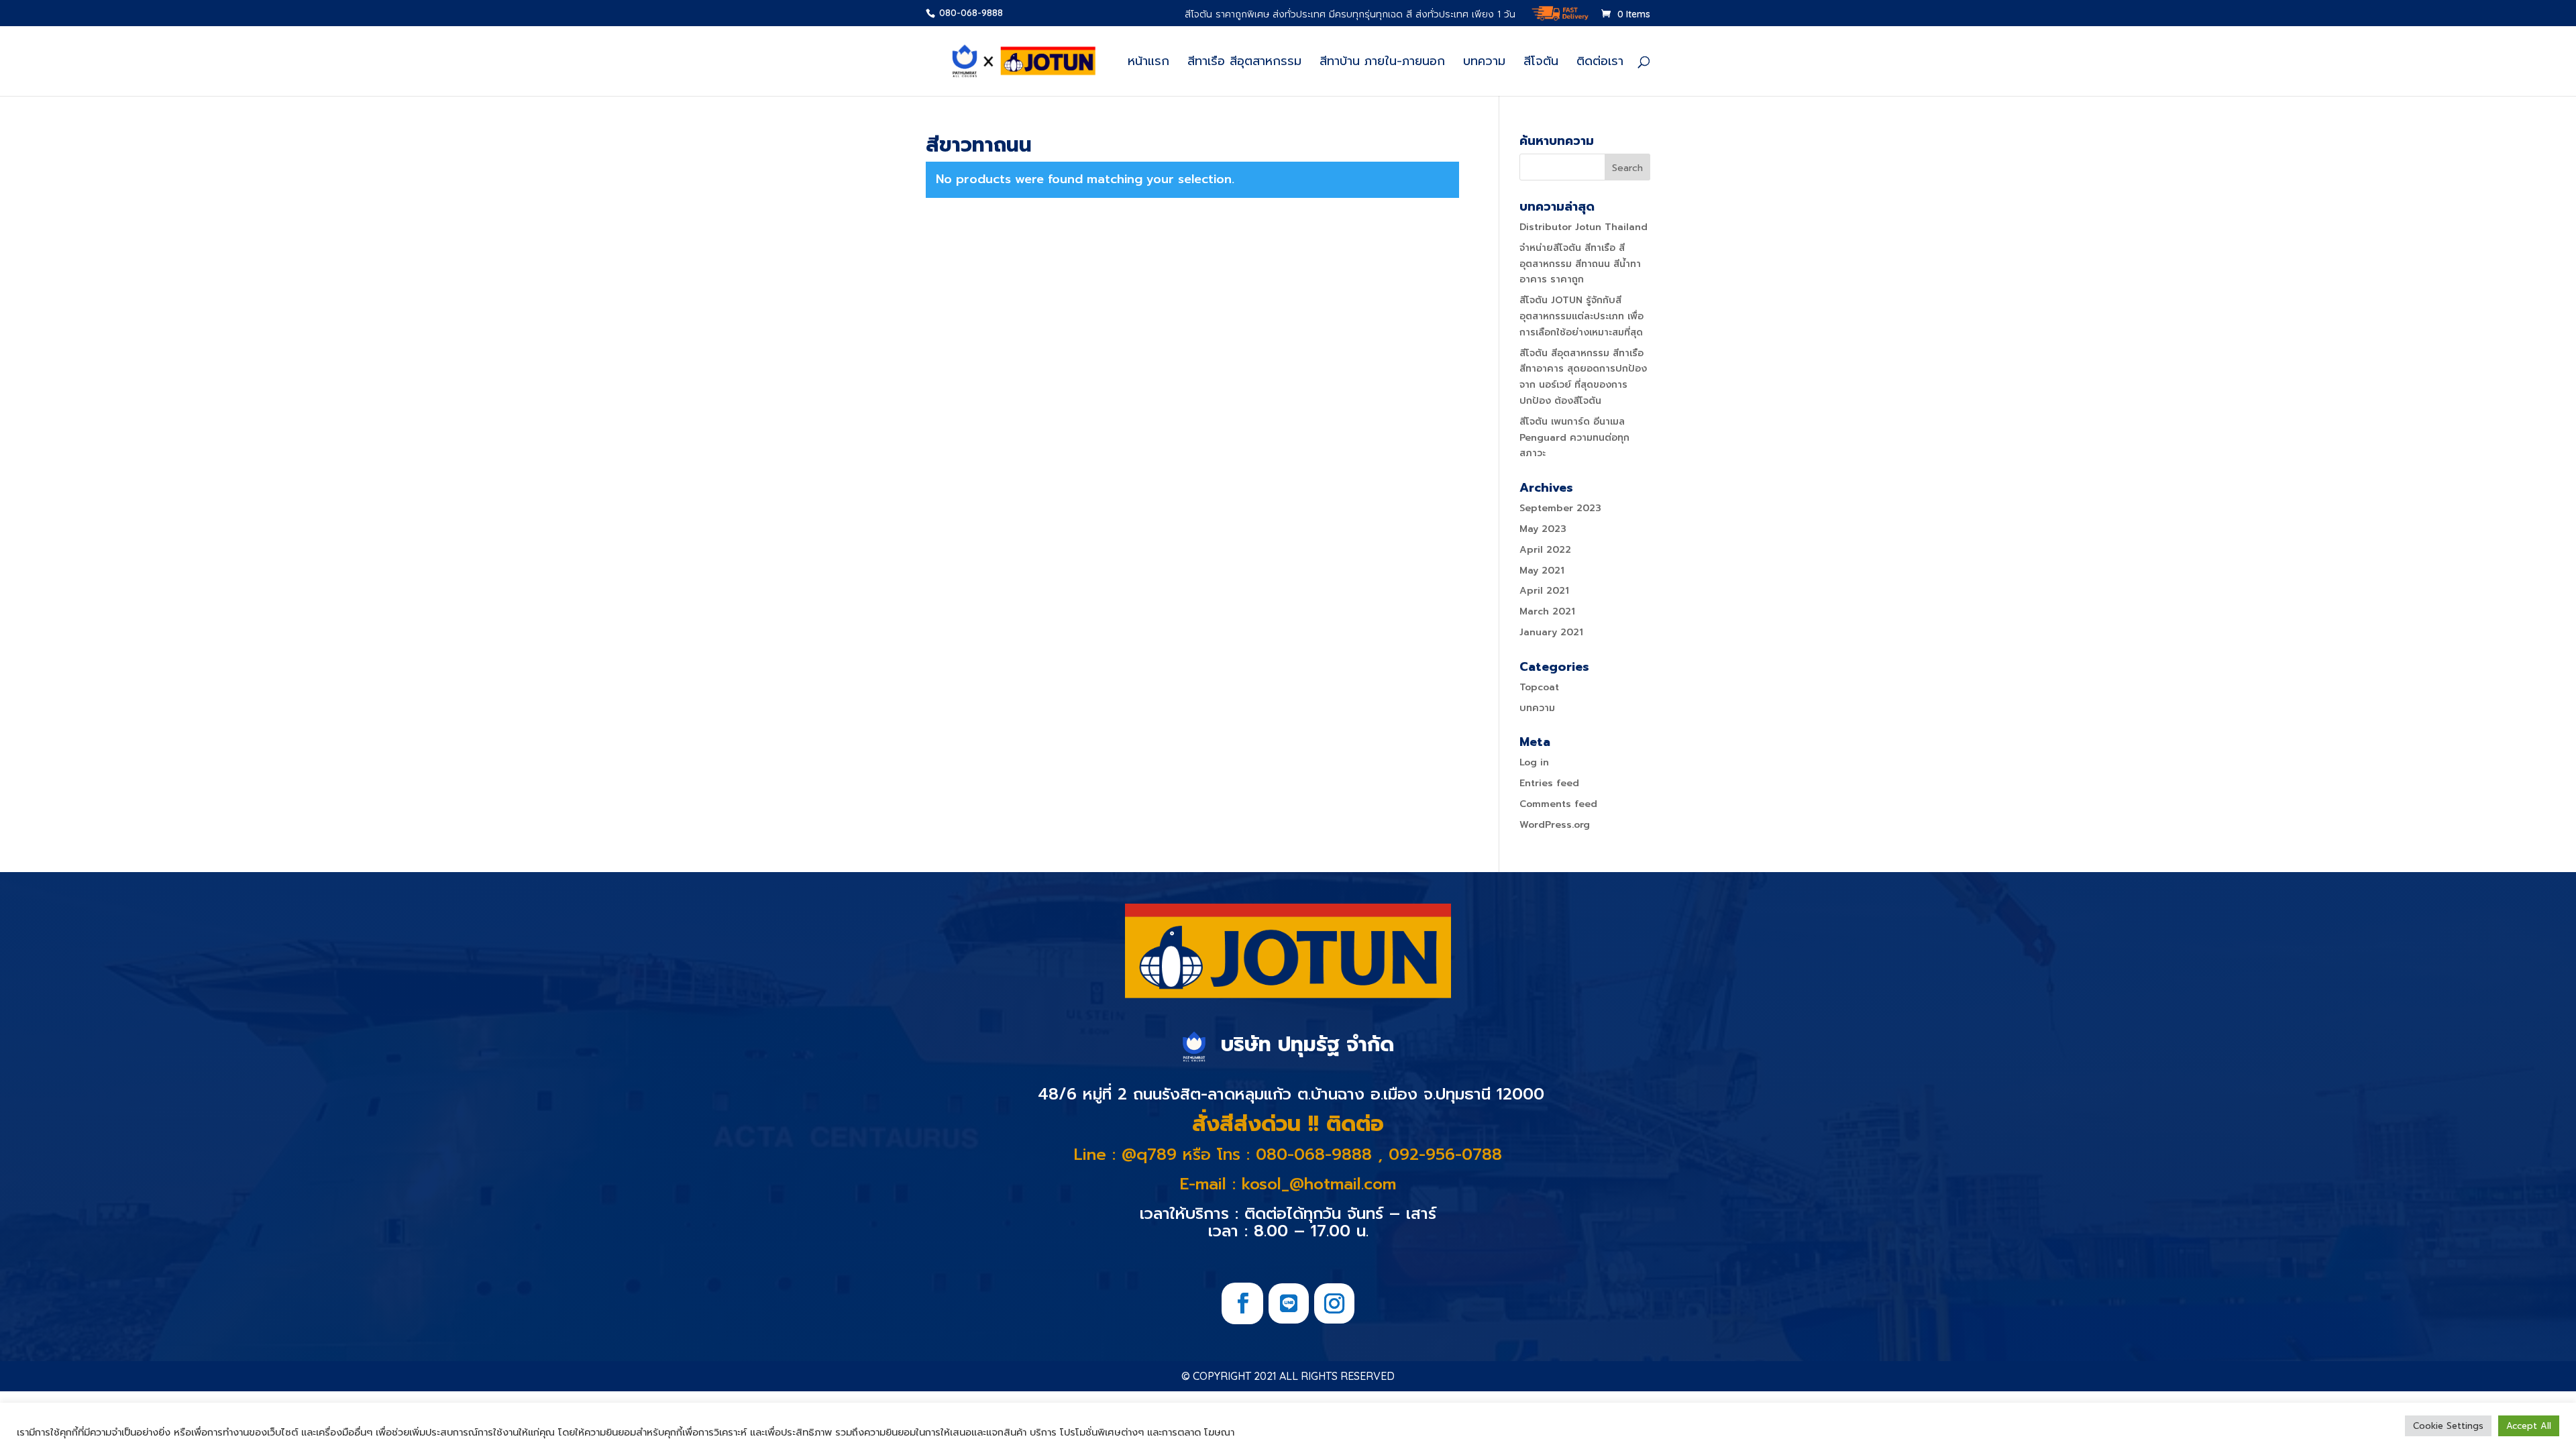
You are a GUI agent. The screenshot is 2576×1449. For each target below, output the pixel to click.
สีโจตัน (1541, 63)
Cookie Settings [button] (2448, 1426)
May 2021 (1542, 571)
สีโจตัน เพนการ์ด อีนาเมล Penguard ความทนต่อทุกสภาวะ (1574, 438)
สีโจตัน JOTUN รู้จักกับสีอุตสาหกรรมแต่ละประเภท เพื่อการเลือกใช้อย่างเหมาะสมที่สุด (1581, 316)
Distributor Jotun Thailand (1584, 227)
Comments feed (1558, 804)
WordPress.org (1555, 825)
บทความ (1484, 63)
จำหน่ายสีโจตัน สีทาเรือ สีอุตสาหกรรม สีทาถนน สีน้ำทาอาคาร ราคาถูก (1580, 264)
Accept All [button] (2529, 1426)
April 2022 (1545, 550)
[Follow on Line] (1289, 1303)
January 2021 (1551, 632)
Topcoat (1539, 687)
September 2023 (1560, 508)
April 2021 (1544, 591)
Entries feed (1549, 783)
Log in (1534, 762)
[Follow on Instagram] (1334, 1303)
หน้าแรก (1148, 63)
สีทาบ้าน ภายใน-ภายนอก (1382, 63)
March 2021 (1547, 611)
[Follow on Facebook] (1242, 1303)
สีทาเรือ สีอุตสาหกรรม (1244, 63)
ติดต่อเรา (1600, 63)
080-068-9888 (970, 13)
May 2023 (1543, 529)
